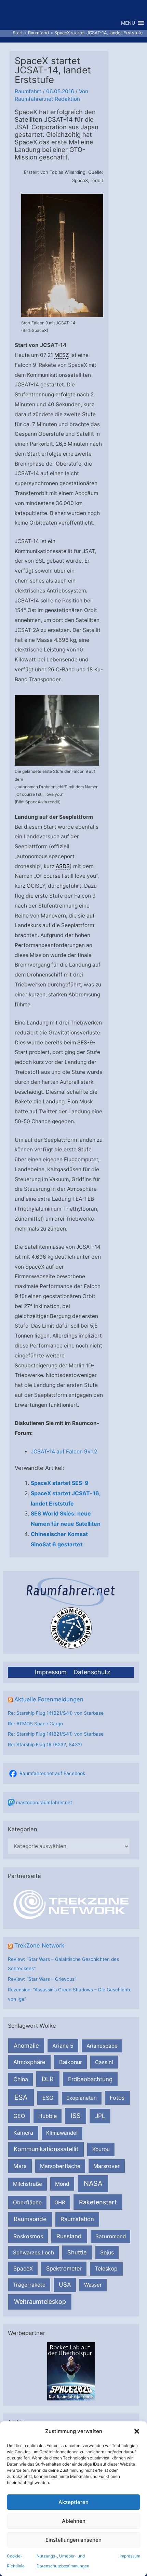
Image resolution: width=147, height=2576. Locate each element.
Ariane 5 (63, 2046)
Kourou (101, 2149)
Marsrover (106, 2166)
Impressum (130, 2556)
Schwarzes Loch (34, 2252)
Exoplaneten (82, 2098)
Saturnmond (111, 2236)
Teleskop (106, 2269)
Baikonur (71, 2062)
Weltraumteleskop (40, 2302)
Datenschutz (92, 1672)
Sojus (107, 2252)
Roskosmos (28, 2236)
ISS (76, 2116)
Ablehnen (74, 2521)
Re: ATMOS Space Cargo (35, 1724)
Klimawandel (62, 2133)
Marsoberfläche (60, 2166)
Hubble (48, 2116)
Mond (62, 2184)
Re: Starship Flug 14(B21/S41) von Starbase (56, 1713)
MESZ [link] (62, 355)
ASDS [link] (63, 866)
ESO (48, 2098)
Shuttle (77, 2252)
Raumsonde (30, 2219)
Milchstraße (28, 2184)
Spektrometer (64, 2268)
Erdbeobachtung (90, 2079)
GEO (19, 2116)
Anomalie (26, 2046)
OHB (60, 2202)
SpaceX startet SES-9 (60, 1483)
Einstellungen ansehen (73, 2540)
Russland (69, 2236)
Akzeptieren (73, 2502)
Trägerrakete (29, 2285)
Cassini (104, 2062)
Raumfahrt (28, 91)
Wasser (93, 2285)
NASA (93, 2183)
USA (65, 2285)
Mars (20, 2166)
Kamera (23, 2133)
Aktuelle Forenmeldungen (49, 1699)
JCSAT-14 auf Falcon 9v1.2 (64, 1452)
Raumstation (77, 2219)
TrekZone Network (39, 1945)
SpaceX (23, 2268)
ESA (21, 2097)
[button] (137, 2431)
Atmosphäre (29, 2062)
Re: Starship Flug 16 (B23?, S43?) (45, 1745)
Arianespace (102, 2046)
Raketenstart (98, 2202)
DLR (48, 2079)
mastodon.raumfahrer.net (44, 1802)
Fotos (117, 2098)
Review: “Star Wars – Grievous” (42, 1979)
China (21, 2079)
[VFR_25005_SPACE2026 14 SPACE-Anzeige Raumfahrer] (71, 2371)
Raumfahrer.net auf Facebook (52, 1773)
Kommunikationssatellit (46, 2149)
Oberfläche (27, 2202)
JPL (100, 2116)
